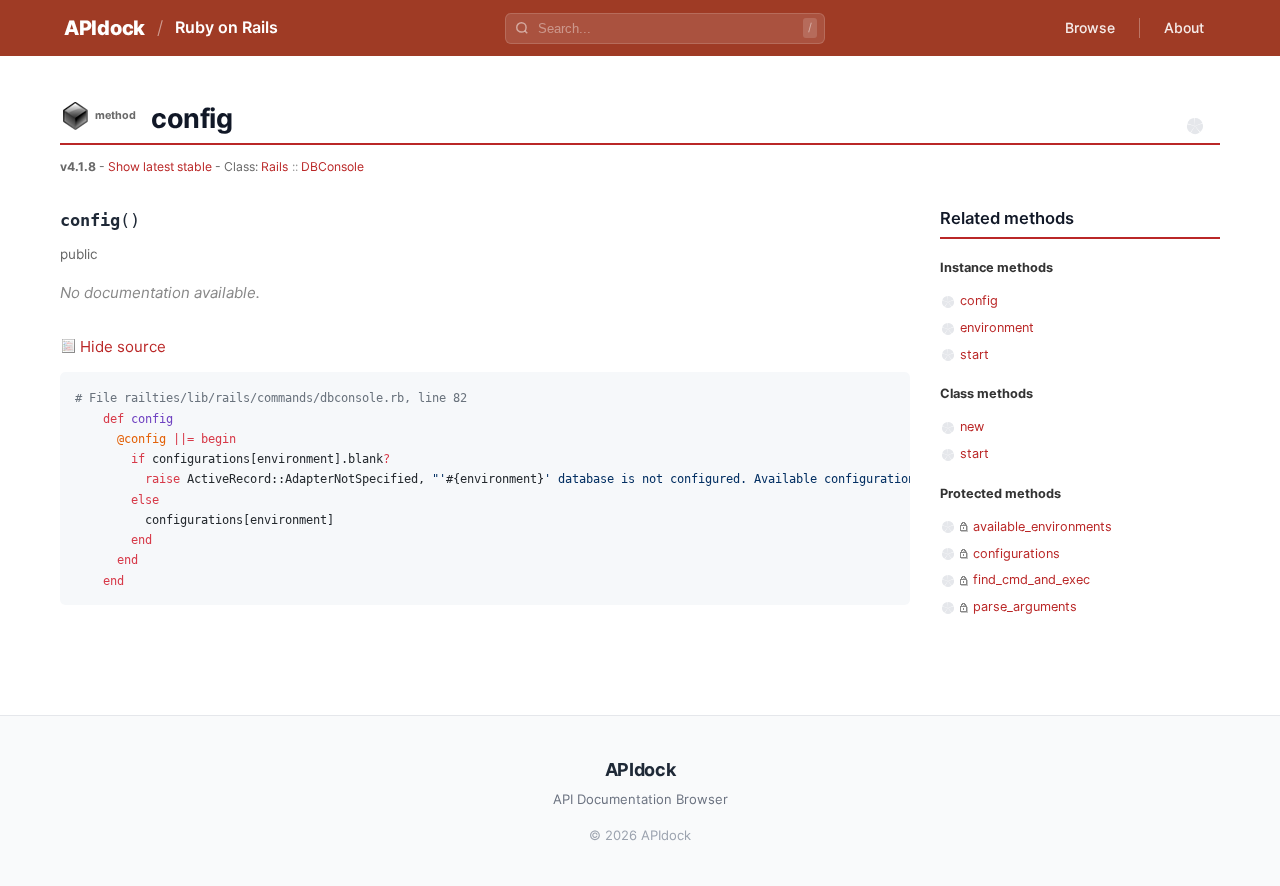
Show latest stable (161, 166)
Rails (274, 166)
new (972, 426)
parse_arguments (1025, 606)
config (979, 300)
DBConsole (332, 166)
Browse (1090, 27)
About (1184, 27)
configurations (1016, 553)
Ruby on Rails (226, 27)
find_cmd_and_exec (1031, 579)
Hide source (123, 346)
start (974, 354)
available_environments (1042, 526)
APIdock (104, 28)
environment (997, 327)
